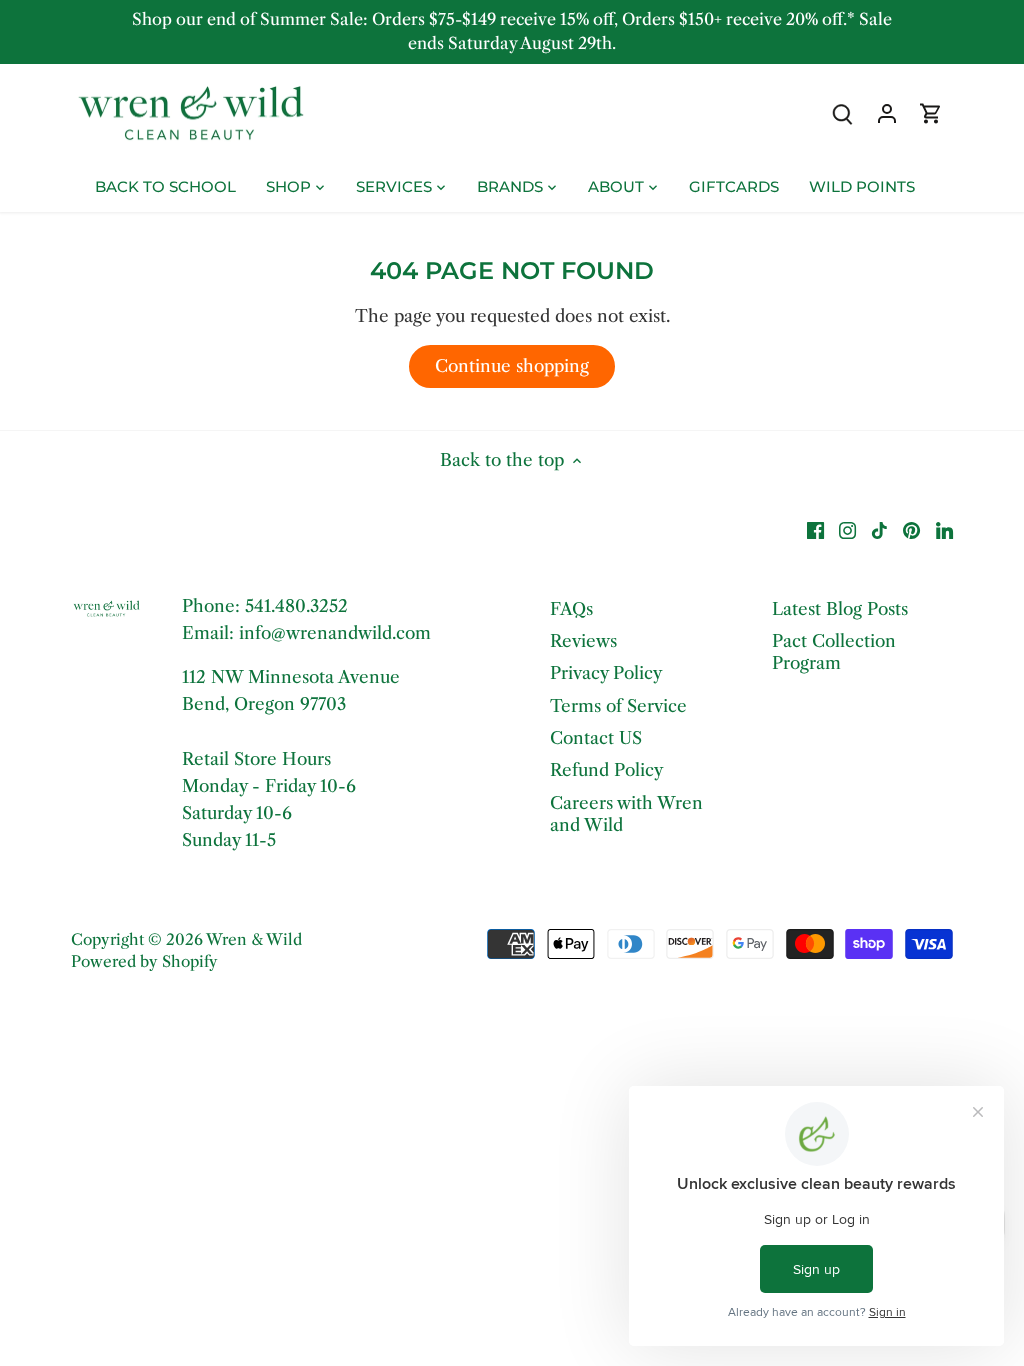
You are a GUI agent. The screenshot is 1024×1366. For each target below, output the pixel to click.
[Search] (843, 112)
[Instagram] (847, 530)
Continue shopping (512, 366)
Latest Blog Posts (840, 609)
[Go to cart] (931, 112)
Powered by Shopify (144, 961)
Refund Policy (606, 770)
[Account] (887, 112)
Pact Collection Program (834, 652)
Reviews (583, 641)
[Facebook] (815, 530)
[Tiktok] (879, 530)
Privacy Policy (606, 673)
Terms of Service (618, 706)
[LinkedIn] (944, 530)
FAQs (571, 609)
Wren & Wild (254, 939)
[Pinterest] (911, 530)
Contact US (596, 738)
